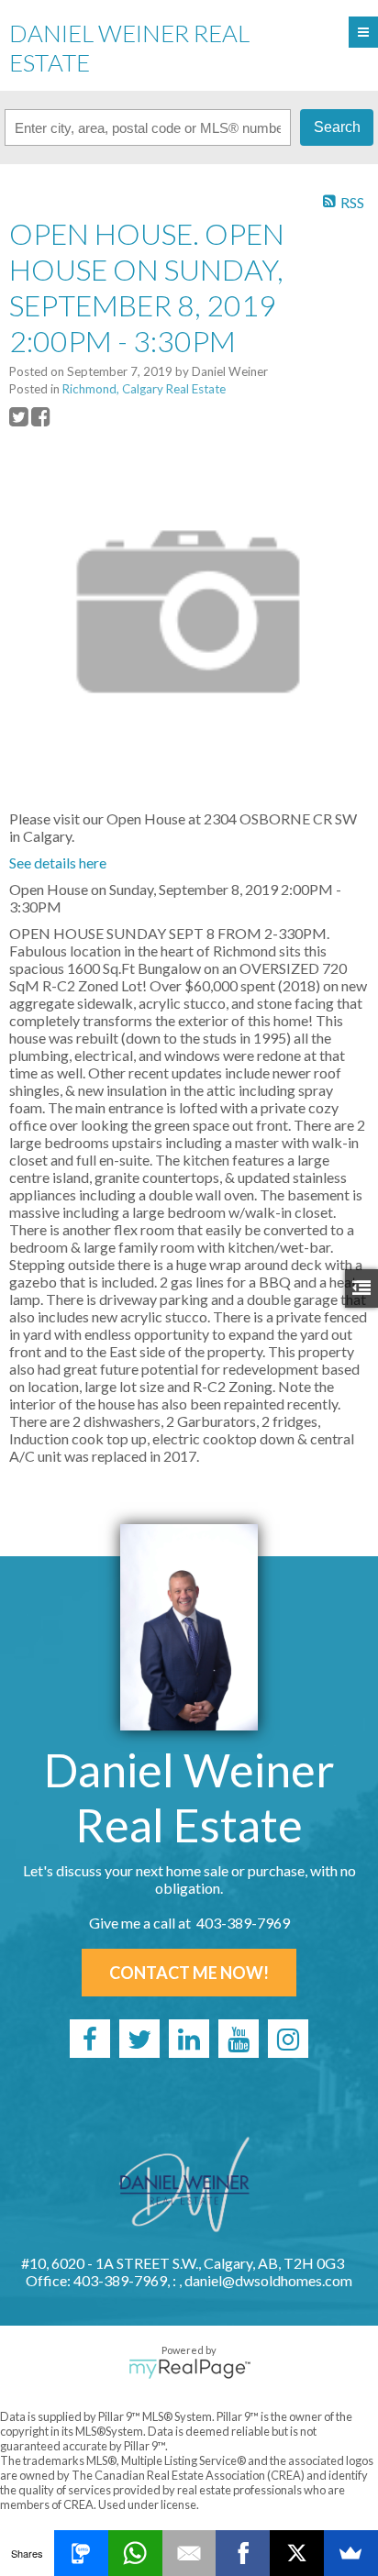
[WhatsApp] (135, 2553)
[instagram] (288, 2039)
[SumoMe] (351, 2553)
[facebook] (90, 2039)
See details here (58, 862)
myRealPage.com (189, 2369)
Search (337, 127)
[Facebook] (243, 2553)
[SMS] (81, 2553)
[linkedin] (189, 2039)
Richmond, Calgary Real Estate (144, 389)
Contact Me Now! (189, 1973)
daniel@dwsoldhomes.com (268, 2280)
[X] (297, 2553)
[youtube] (239, 2039)
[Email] (189, 2553)
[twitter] (139, 2039)
